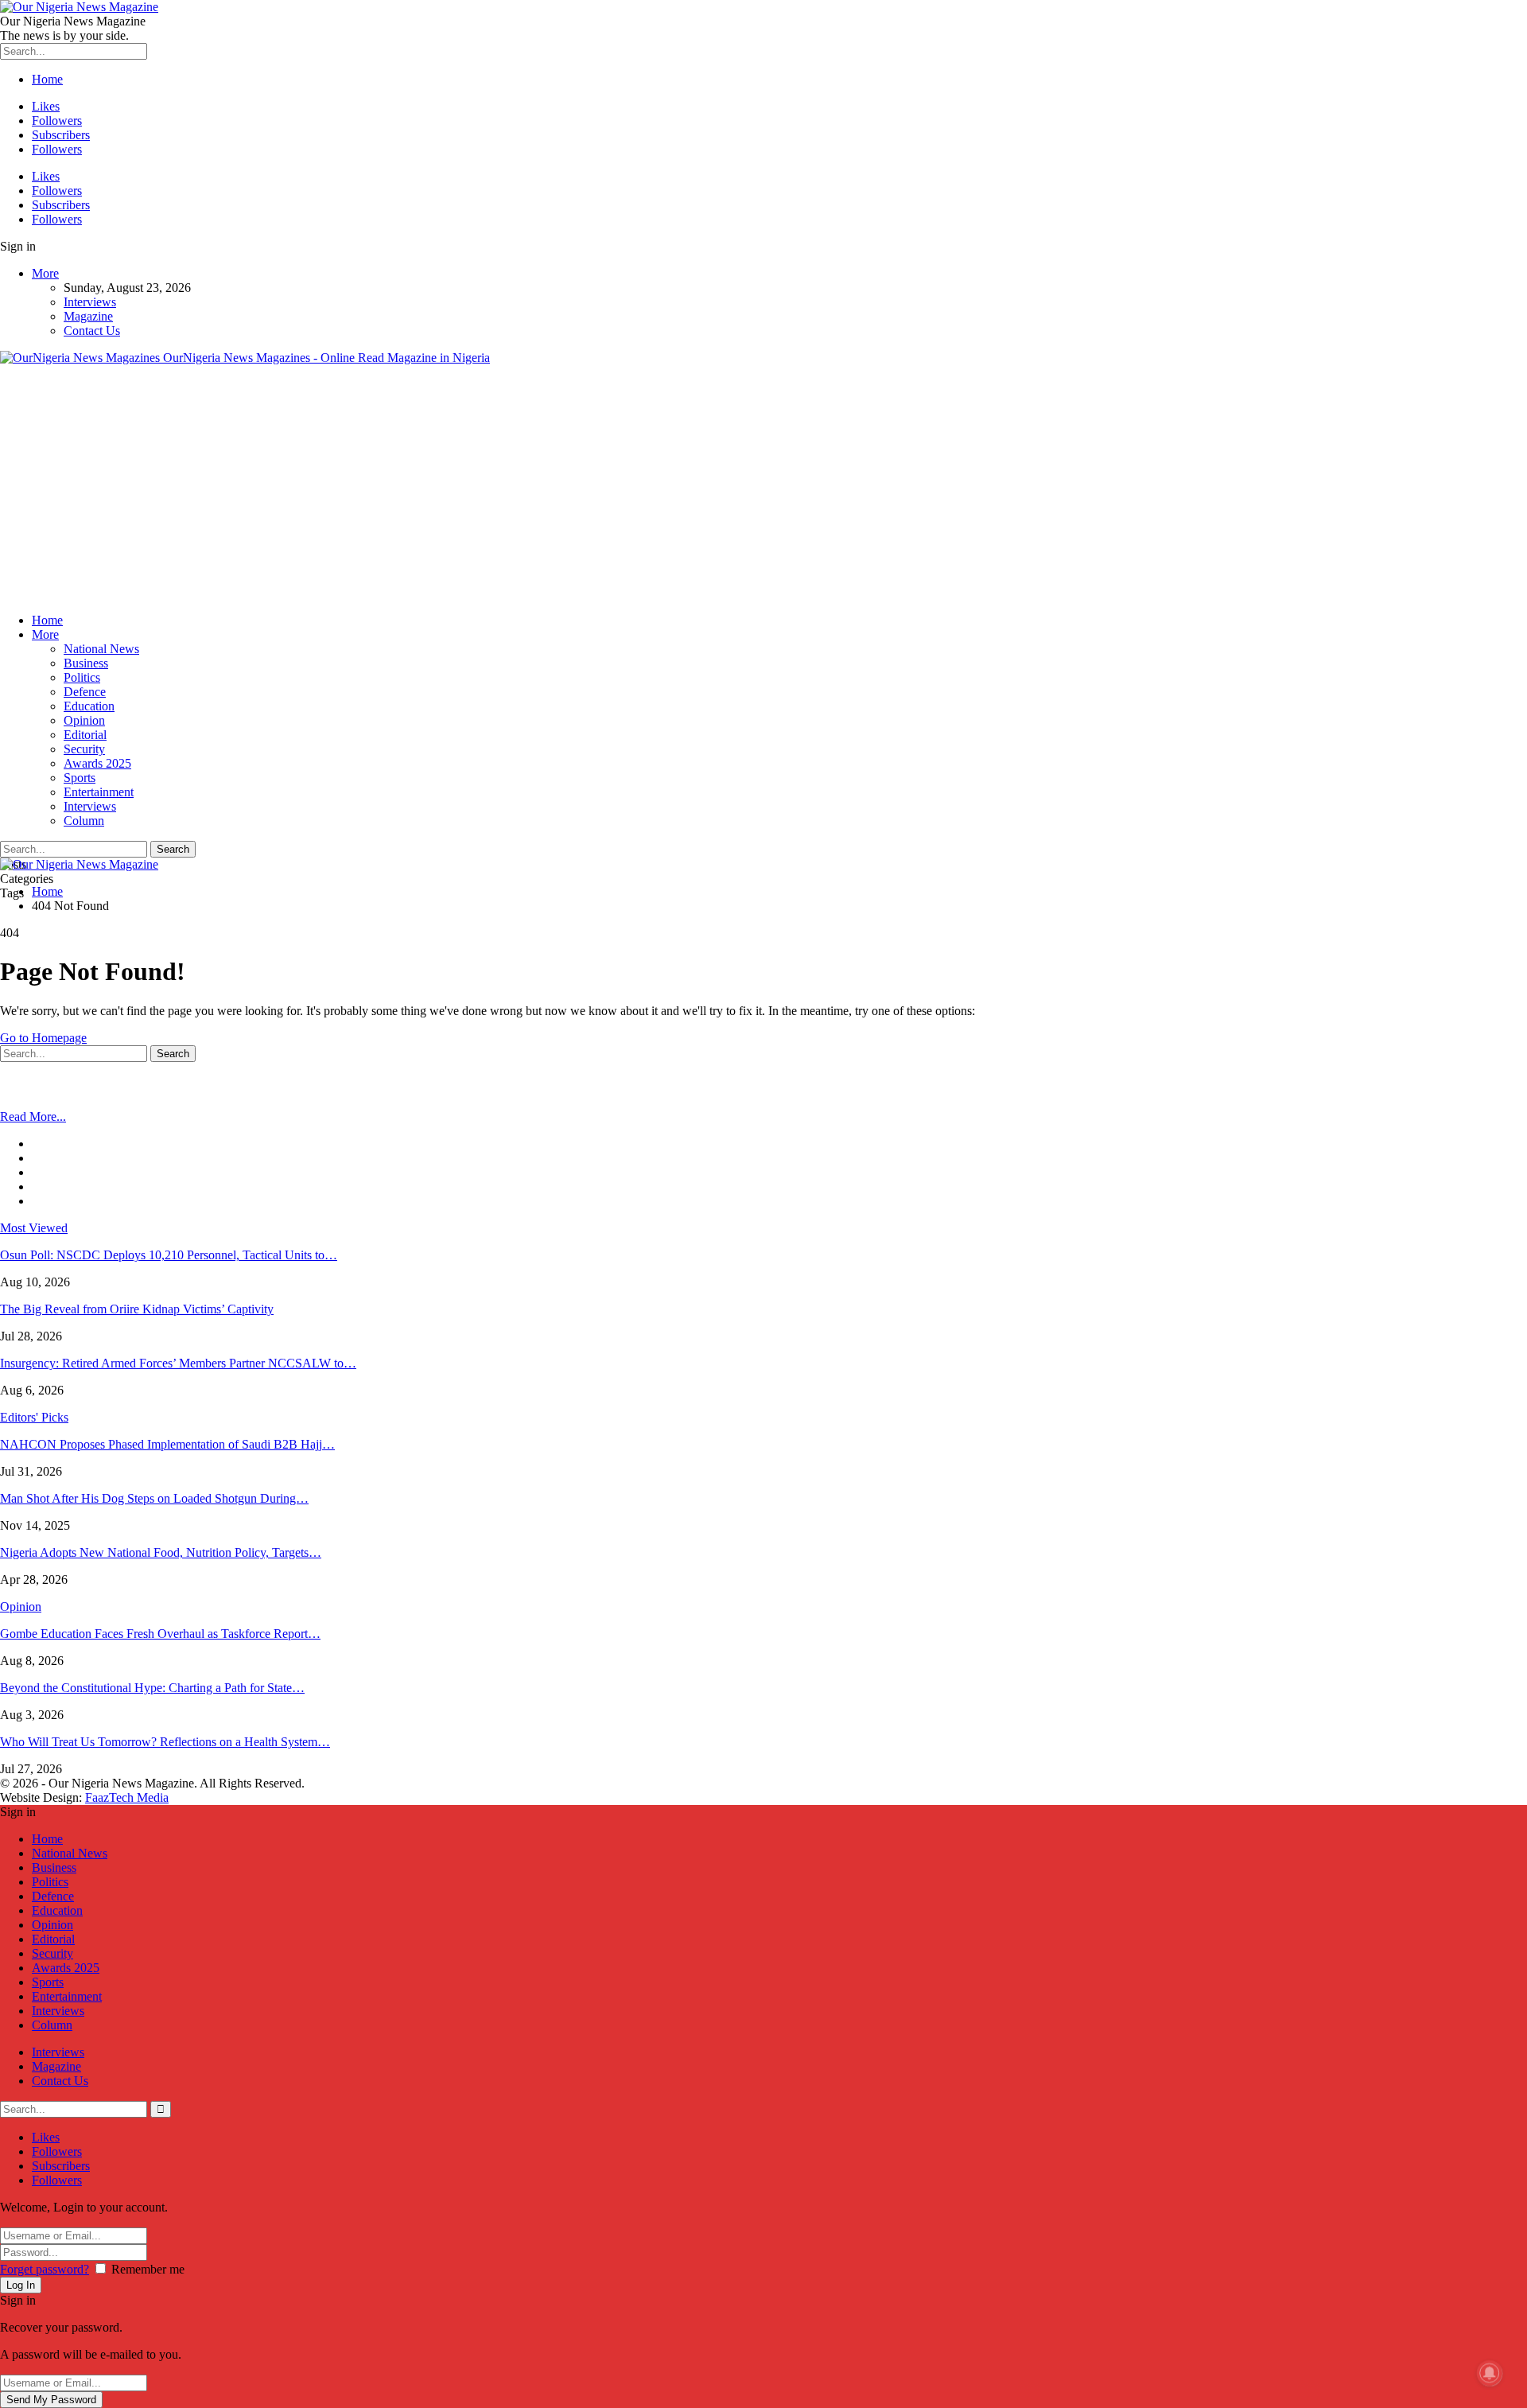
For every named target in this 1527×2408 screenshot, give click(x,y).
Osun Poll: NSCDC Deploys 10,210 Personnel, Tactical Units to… (169, 1255)
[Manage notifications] (1490, 2373)
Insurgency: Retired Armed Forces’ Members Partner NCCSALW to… (178, 1363)
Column (84, 821)
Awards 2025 (97, 763)
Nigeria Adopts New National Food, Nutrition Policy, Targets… (161, 1552)
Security (84, 749)
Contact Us (92, 331)
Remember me (148, 2269)
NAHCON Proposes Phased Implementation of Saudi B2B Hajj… (167, 1444)
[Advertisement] (763, 489)
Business (86, 663)
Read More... (33, 1116)
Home (47, 79)
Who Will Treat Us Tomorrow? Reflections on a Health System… (165, 1742)
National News (101, 649)
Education (89, 706)
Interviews (90, 302)
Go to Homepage (43, 1038)
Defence (85, 692)
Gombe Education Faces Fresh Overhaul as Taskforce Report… (160, 1634)
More (45, 273)
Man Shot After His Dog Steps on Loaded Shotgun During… (154, 1498)
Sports (80, 778)
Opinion (84, 720)
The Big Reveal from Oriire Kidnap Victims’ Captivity (137, 1309)
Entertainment (99, 792)
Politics (82, 677)
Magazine (88, 316)
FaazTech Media (127, 1797)
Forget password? (45, 2269)
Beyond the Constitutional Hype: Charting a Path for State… (152, 1688)
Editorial (85, 735)
